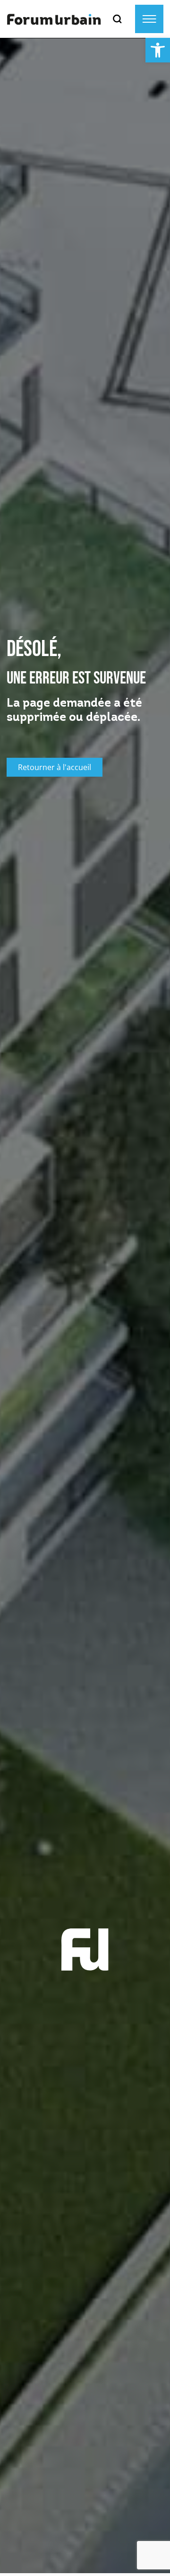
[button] (158, 50)
